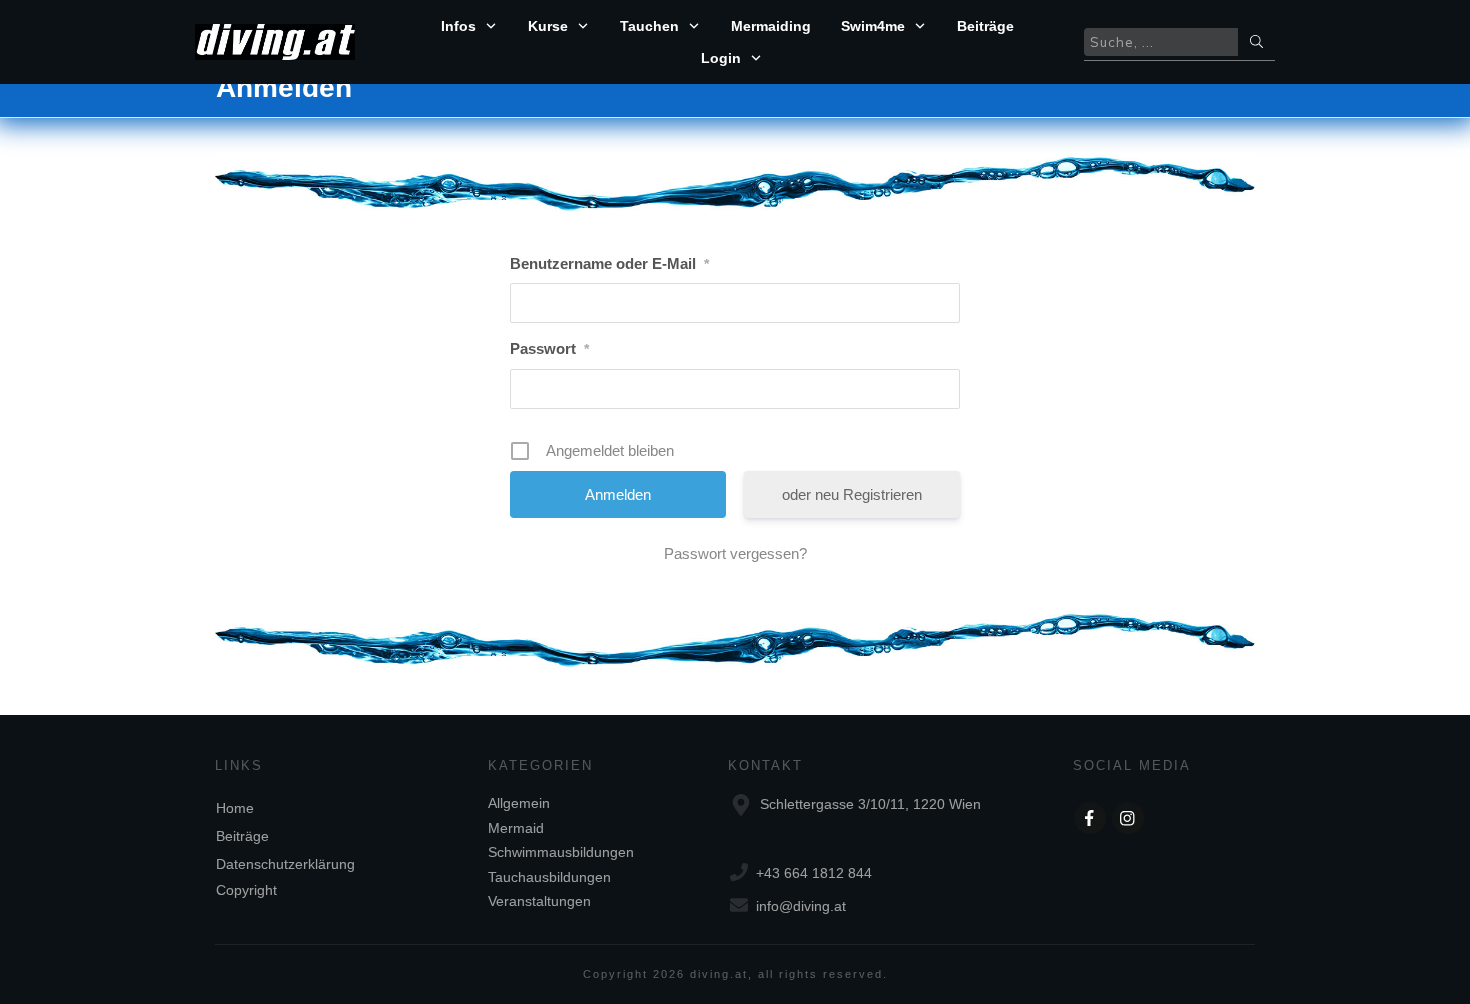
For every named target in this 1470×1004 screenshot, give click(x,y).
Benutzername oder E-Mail (609, 263)
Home (235, 808)
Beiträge (242, 836)
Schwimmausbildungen (561, 852)
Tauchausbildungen (549, 877)
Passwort (549, 348)
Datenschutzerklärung (285, 864)
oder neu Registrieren (852, 494)
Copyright (246, 890)
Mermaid (516, 828)
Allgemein (519, 803)
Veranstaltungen (539, 901)
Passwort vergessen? (735, 553)
